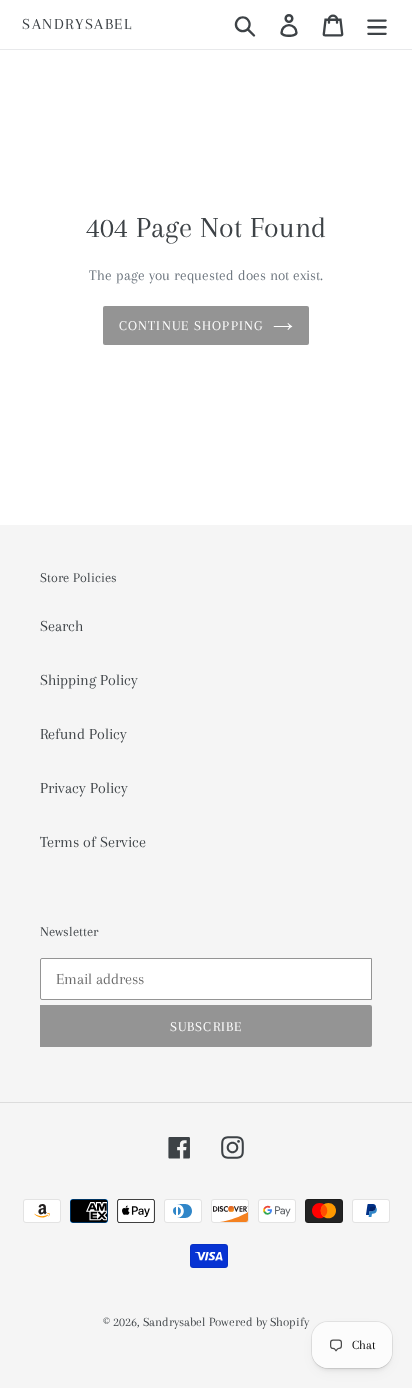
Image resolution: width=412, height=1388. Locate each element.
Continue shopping (191, 325)
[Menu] (377, 24)
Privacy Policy (84, 788)
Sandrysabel (77, 24)
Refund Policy (83, 734)
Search (61, 626)
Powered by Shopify (259, 1322)
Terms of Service (93, 842)
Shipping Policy (89, 680)
